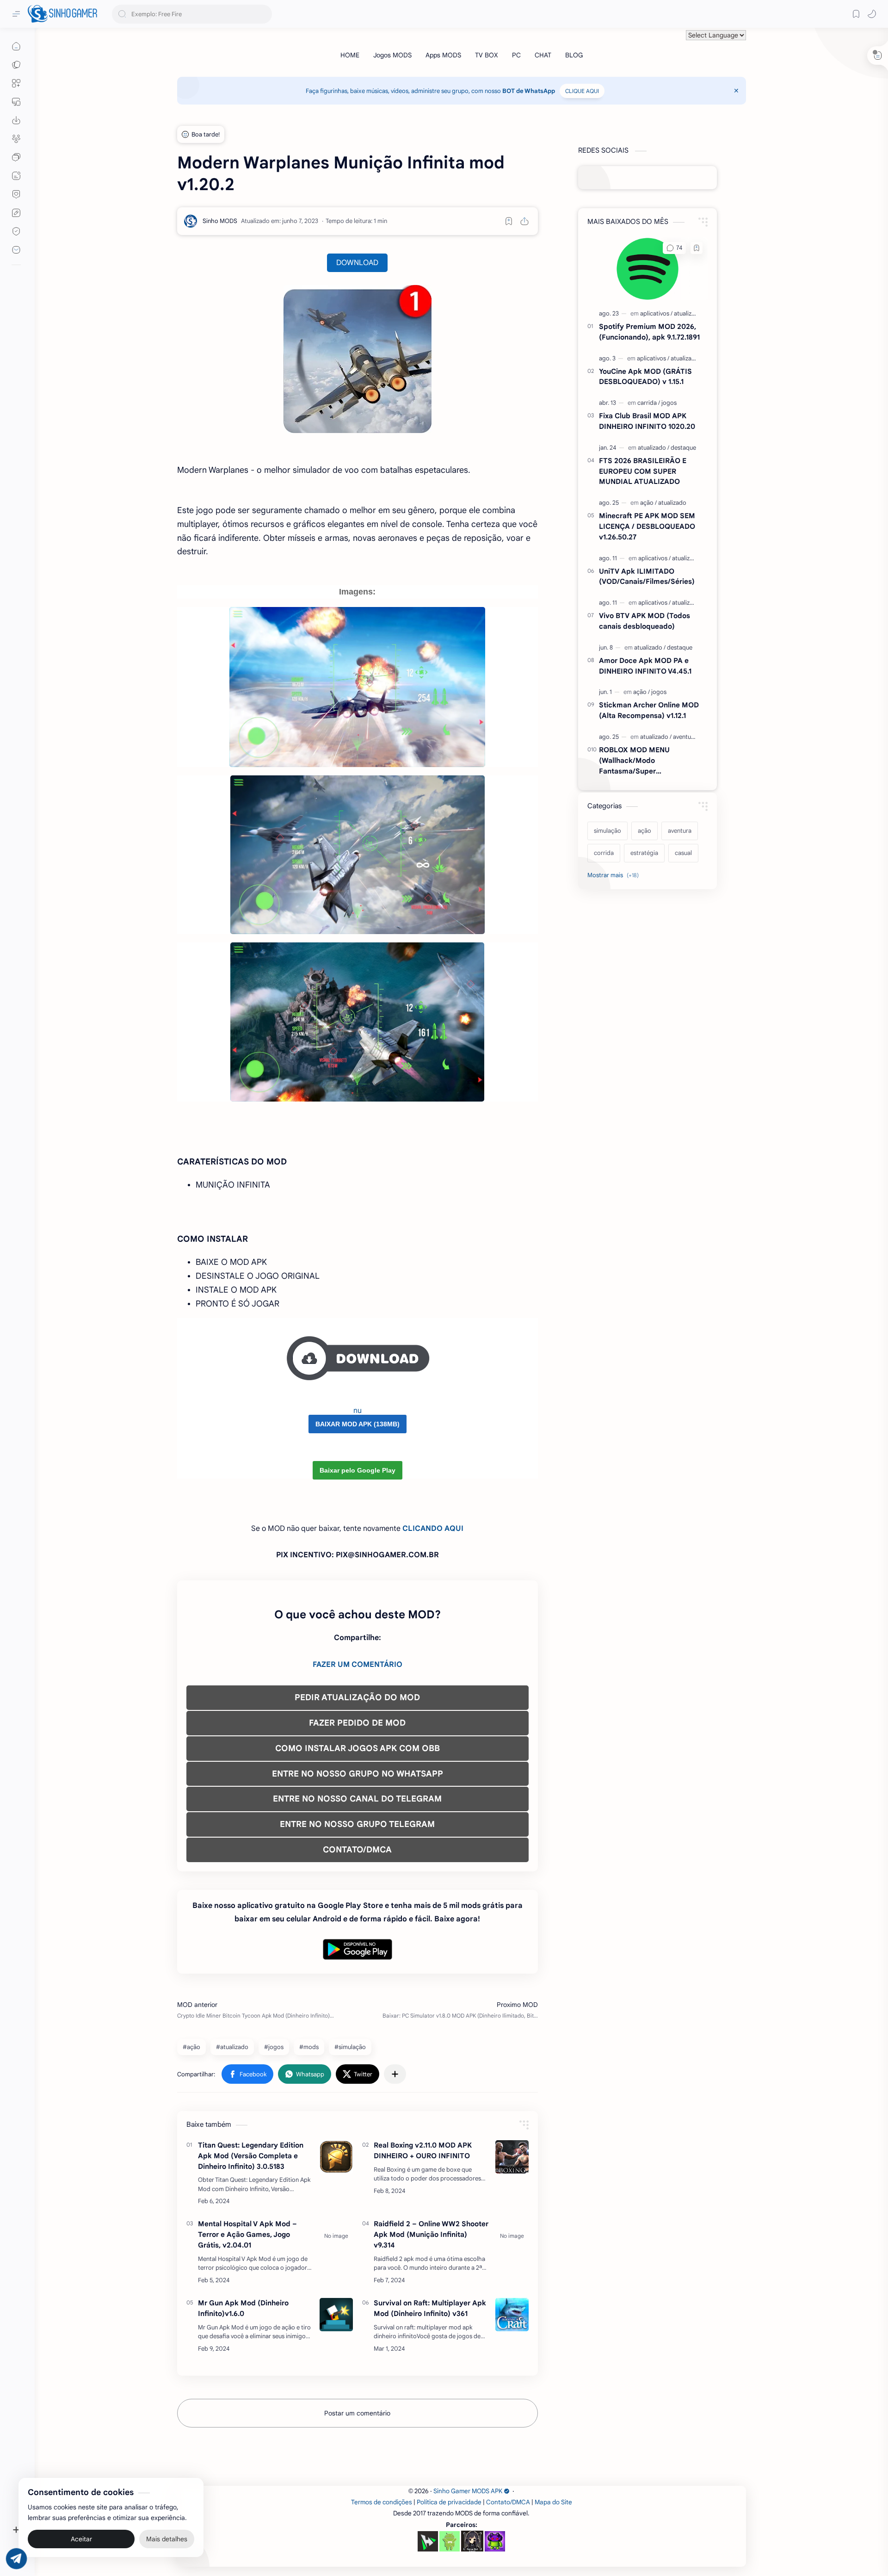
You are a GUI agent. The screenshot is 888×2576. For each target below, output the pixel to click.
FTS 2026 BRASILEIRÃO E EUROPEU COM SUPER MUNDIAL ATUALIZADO (643, 471)
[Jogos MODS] (392, 55)
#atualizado (232, 2047)
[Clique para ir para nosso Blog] (16, 176)
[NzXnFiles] (495, 2541)
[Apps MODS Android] (16, 83)
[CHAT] (543, 55)
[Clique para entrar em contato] (16, 250)
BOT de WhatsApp (529, 91)
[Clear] (263, 14)
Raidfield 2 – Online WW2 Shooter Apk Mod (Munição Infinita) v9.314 (431, 2234)
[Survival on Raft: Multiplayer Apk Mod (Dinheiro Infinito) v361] (512, 2315)
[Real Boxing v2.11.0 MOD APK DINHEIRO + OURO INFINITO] (512, 2157)
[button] (872, 14)
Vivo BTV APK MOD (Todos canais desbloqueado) (644, 621)
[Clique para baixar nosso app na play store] (16, 120)
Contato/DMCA (508, 2502)
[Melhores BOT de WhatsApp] (16, 194)
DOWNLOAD (357, 263)
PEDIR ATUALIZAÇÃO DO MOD (357, 1697)
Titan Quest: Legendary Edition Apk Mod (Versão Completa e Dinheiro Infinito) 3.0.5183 (251, 2156)
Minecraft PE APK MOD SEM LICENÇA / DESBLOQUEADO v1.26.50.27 (647, 526)
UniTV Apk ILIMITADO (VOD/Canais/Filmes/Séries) (647, 576)
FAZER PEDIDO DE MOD (357, 1723)
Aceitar (81, 2539)
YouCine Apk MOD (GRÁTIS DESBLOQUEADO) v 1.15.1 (645, 377)
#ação (191, 2047)
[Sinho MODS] (220, 221)
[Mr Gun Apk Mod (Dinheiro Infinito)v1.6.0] (336, 2315)
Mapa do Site (553, 2502)
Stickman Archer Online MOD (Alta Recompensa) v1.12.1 (649, 710)
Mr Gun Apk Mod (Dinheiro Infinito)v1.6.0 (243, 2308)
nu (358, 1411)
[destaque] (683, 448)
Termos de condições (382, 2502)
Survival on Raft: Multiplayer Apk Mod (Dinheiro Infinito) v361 (430, 2308)
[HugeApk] (428, 2541)
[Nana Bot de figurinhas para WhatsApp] (472, 2541)
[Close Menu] (736, 91)
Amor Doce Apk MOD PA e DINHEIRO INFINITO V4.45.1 (645, 666)
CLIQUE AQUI (582, 91)
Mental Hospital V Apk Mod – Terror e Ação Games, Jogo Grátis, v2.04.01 (247, 2234)
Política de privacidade (449, 2502)
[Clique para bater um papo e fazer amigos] (16, 157)
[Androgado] (450, 2541)
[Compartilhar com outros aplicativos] (395, 2074)
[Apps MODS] (443, 55)
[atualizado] (688, 313)
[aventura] (685, 737)
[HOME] (350, 55)
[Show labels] (615, 875)
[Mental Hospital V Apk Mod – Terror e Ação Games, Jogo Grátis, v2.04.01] (336, 2235)
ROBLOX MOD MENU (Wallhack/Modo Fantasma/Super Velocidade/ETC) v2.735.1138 (647, 761)
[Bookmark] (856, 14)
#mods (309, 2047)
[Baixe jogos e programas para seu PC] (16, 102)
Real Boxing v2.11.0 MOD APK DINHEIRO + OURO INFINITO (423, 2150)
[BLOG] (574, 55)
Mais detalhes (167, 2539)
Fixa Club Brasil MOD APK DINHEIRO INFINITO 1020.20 (647, 421)
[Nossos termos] (16, 213)
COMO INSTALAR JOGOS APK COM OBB (358, 1748)
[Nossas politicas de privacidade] (16, 231)
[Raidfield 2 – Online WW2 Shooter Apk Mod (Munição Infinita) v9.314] (512, 2235)
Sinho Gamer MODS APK (468, 2491)
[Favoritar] (509, 221)
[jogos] (669, 403)
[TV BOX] (487, 55)
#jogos (274, 2047)
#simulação (350, 2047)
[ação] (648, 503)
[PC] (516, 55)
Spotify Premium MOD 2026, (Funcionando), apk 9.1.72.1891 (649, 332)
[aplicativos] (656, 313)
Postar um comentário (357, 2413)
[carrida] (649, 403)
